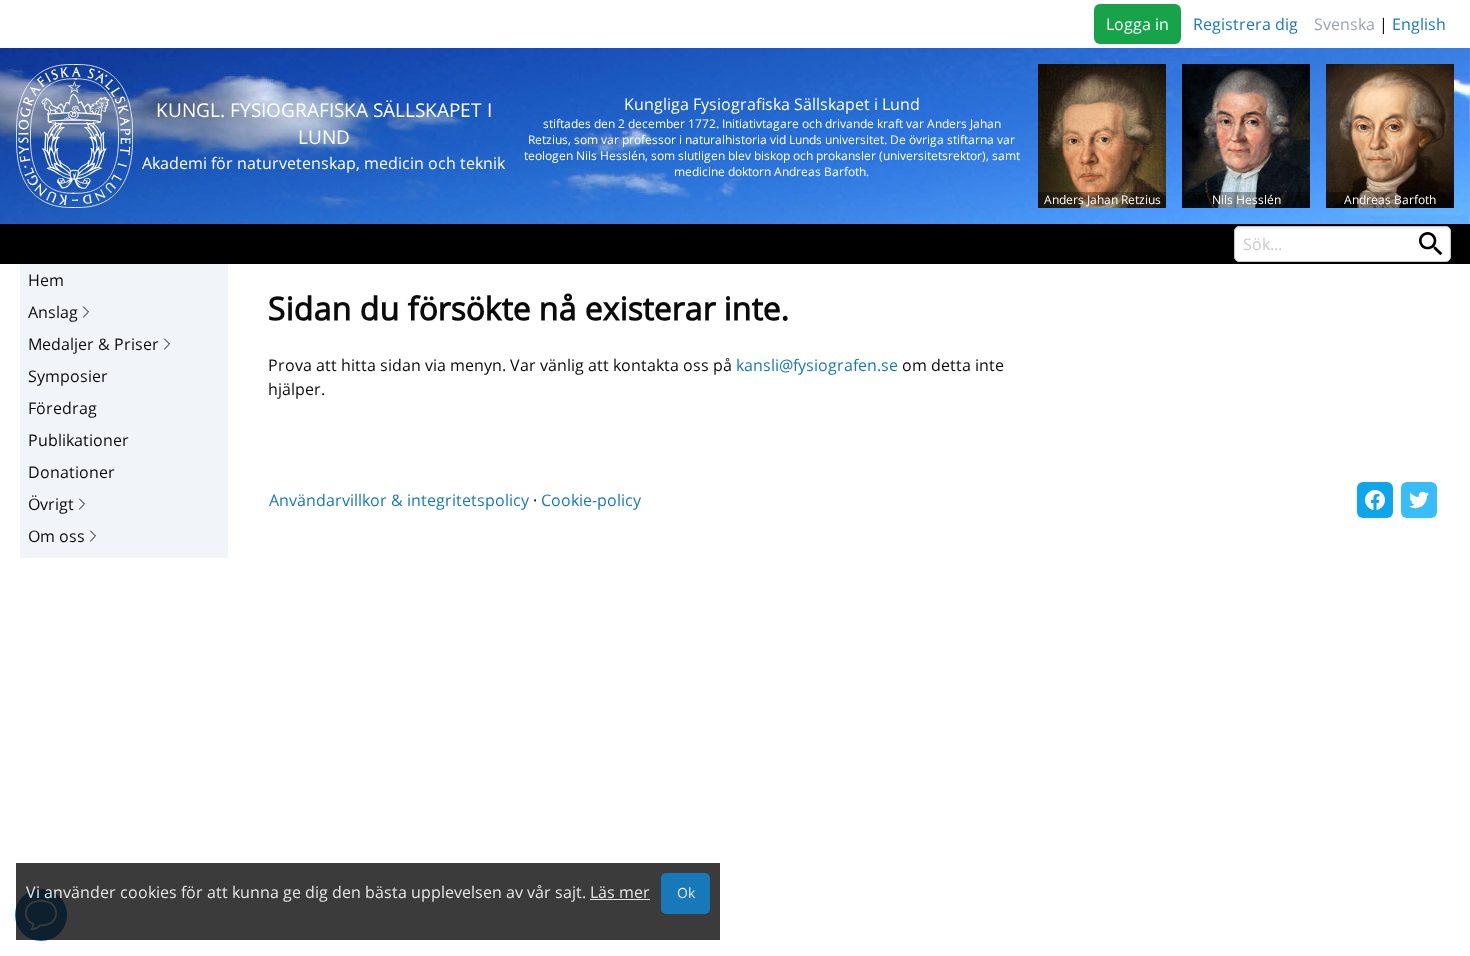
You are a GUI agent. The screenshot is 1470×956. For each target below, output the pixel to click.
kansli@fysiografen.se (817, 365)
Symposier (68, 376)
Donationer (71, 472)
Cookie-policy (591, 500)
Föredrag (62, 408)
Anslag (53, 312)
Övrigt (51, 504)
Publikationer (78, 440)
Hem (46, 280)
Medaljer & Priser (93, 344)
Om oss (56, 536)
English (1419, 24)
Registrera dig (1245, 24)
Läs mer (620, 892)
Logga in (1137, 24)
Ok (686, 892)
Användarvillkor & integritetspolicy (399, 500)
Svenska (1344, 24)
